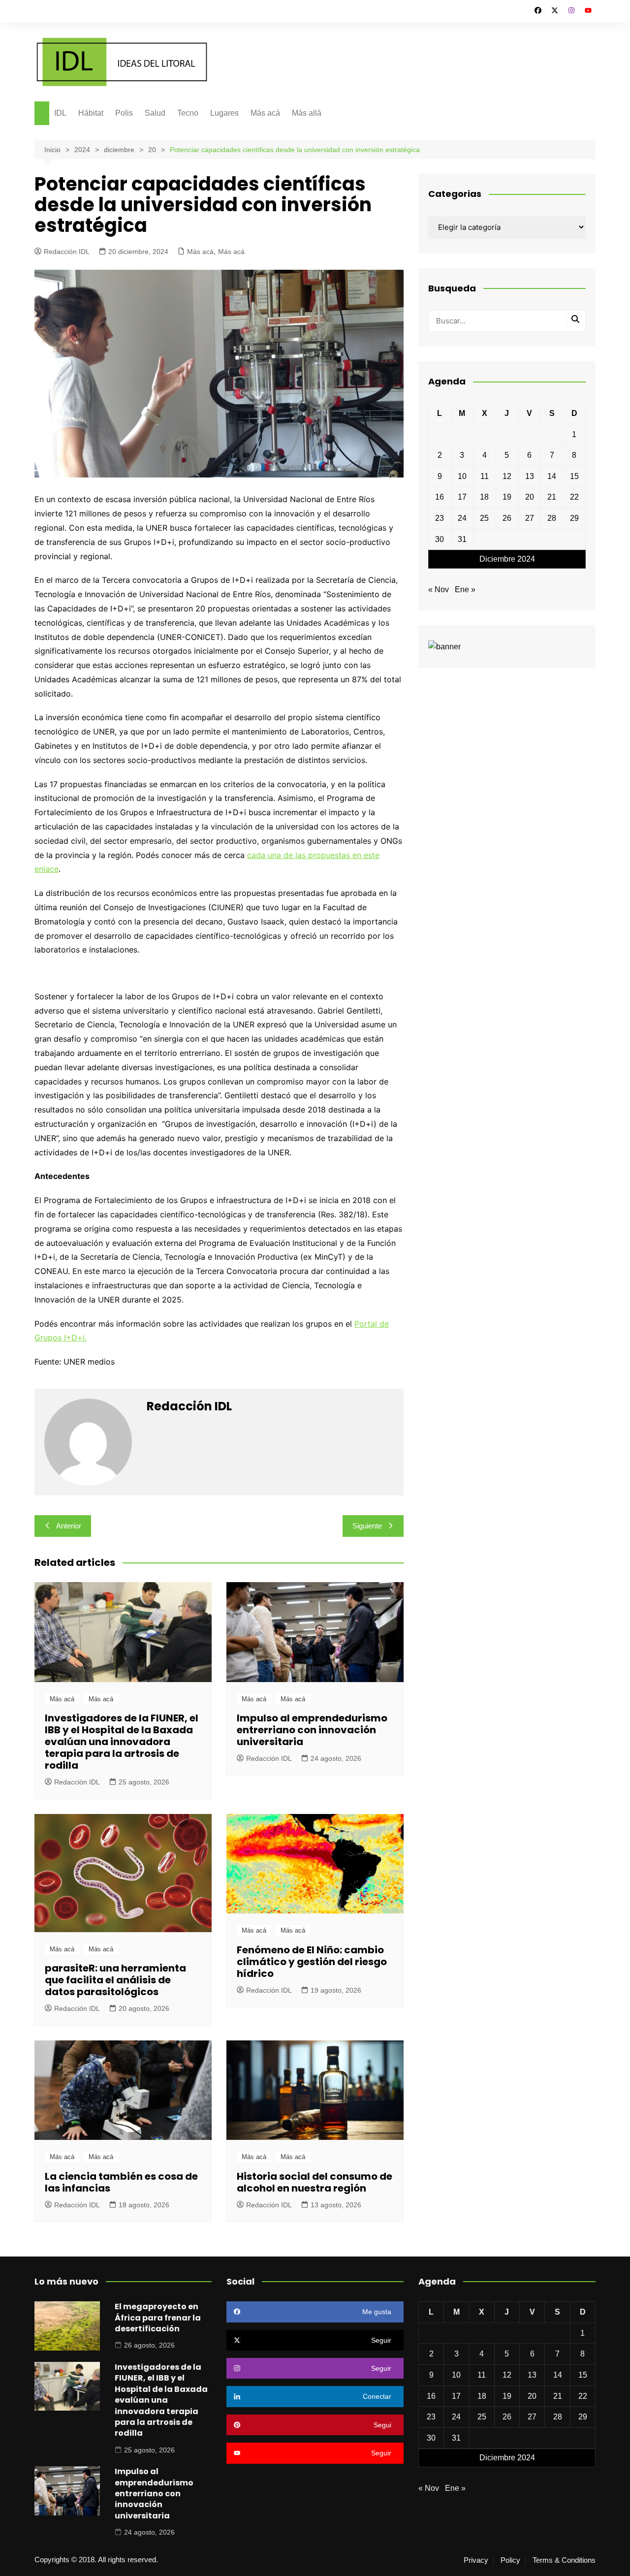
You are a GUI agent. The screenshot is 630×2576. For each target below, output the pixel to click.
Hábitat (91, 113)
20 (530, 497)
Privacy (476, 2560)
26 (507, 518)
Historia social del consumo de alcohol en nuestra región (315, 2182)
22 (574, 497)
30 (440, 539)
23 (440, 518)
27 (530, 518)
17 (462, 497)
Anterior (69, 1526)
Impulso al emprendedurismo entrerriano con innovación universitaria (312, 1730)
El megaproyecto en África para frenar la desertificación (158, 2318)
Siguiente (367, 1526)
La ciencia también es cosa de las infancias (121, 2182)
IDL (60, 113)
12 (507, 476)
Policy (510, 2560)
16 (440, 497)
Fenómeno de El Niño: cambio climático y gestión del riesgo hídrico (312, 1962)
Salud (155, 113)
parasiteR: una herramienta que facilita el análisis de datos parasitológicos (115, 1980)
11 (485, 476)
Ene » (465, 589)
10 (462, 476)
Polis (124, 113)
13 (530, 476)
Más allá (307, 113)
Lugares (224, 113)
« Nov (439, 589)
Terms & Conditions (564, 2560)
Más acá (265, 113)
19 (507, 497)
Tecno (188, 113)
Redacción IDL (67, 252)
